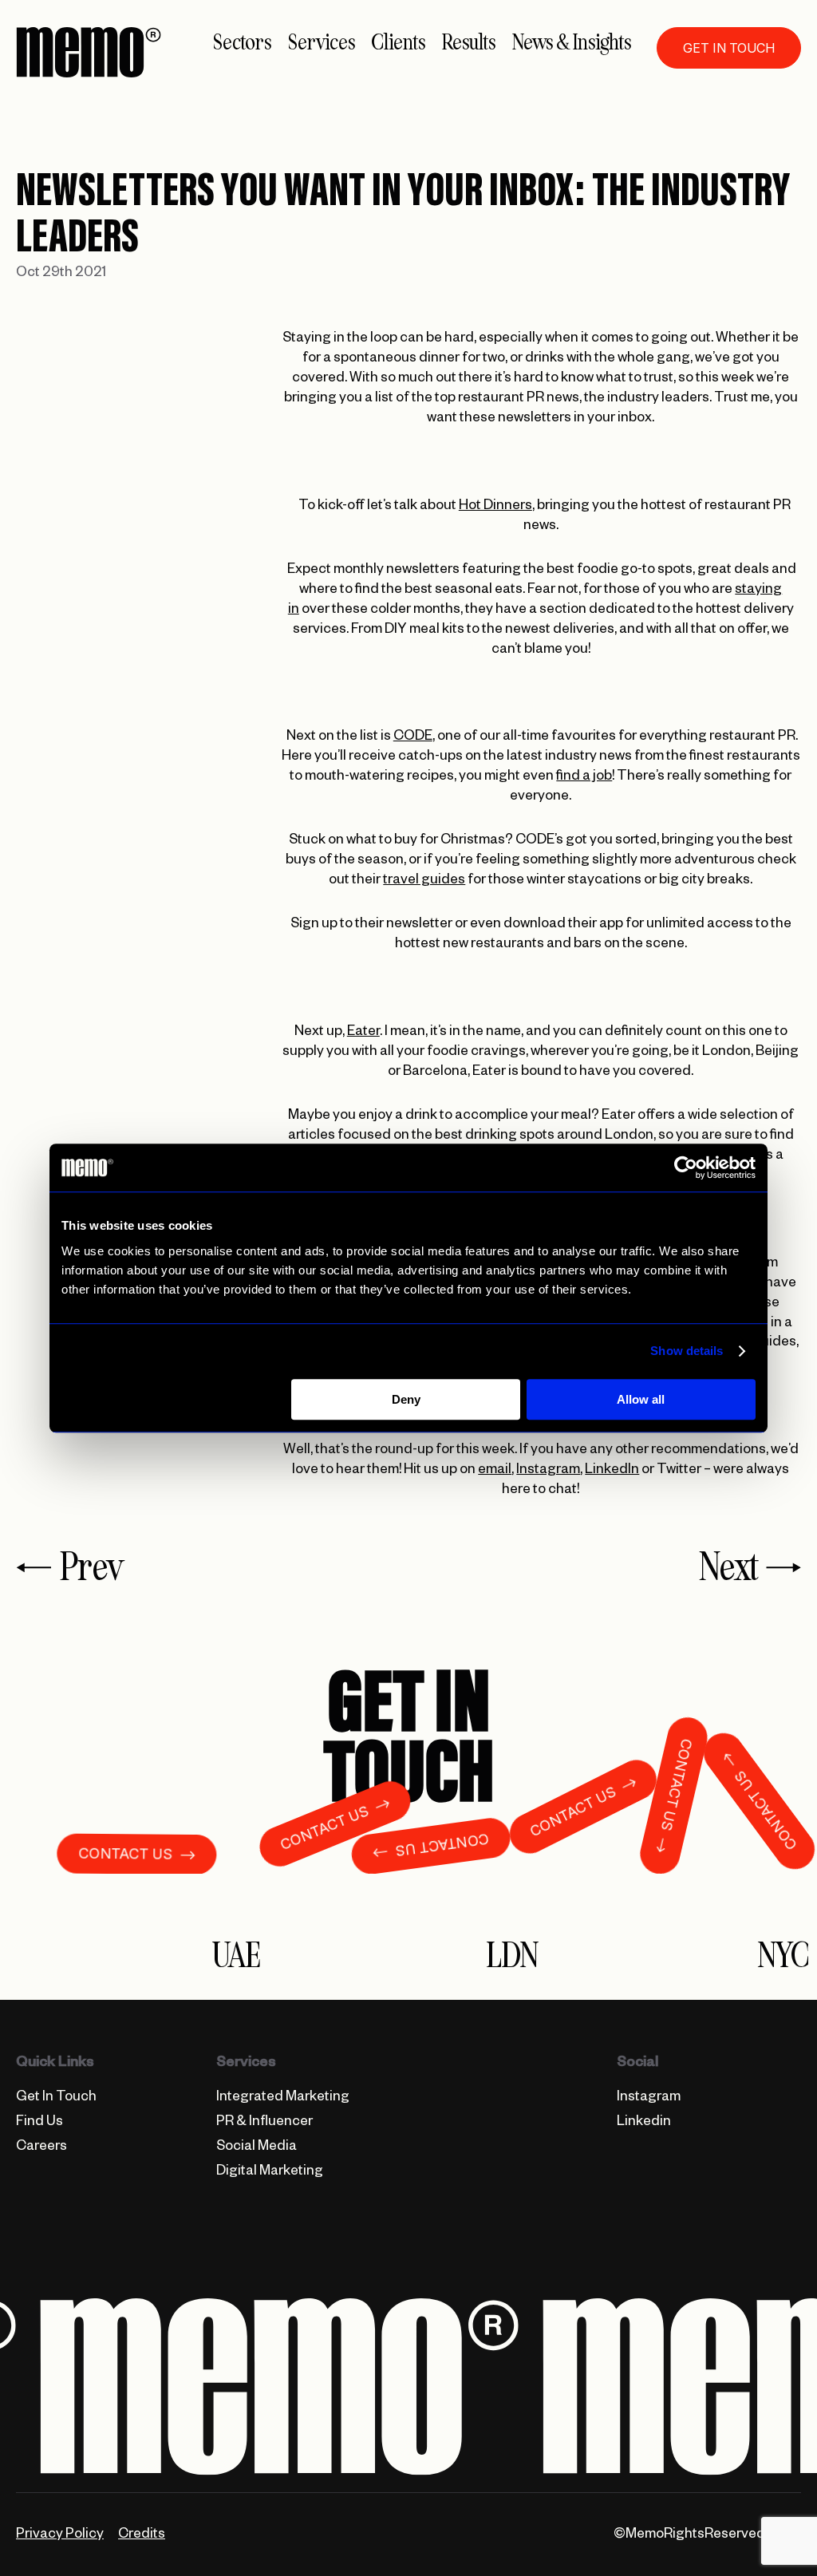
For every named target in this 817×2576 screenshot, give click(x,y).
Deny (406, 1399)
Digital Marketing (270, 2173)
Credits (142, 2536)
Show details (687, 1351)
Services (322, 43)
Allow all (641, 1399)
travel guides (424, 881)
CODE (413, 738)
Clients (398, 43)
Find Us (39, 2123)
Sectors (242, 43)
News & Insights (572, 43)
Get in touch (729, 48)
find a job (584, 778)
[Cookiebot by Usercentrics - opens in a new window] (686, 1167)
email (495, 1471)
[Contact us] (408, 1740)
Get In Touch (56, 2098)
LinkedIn (612, 1471)
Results (469, 43)
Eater (363, 1033)
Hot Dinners (495, 507)
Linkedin (644, 2123)
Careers (41, 2148)
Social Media (257, 2148)
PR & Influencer (264, 2123)
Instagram (548, 1471)
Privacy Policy (60, 2536)
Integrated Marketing (283, 2098)
